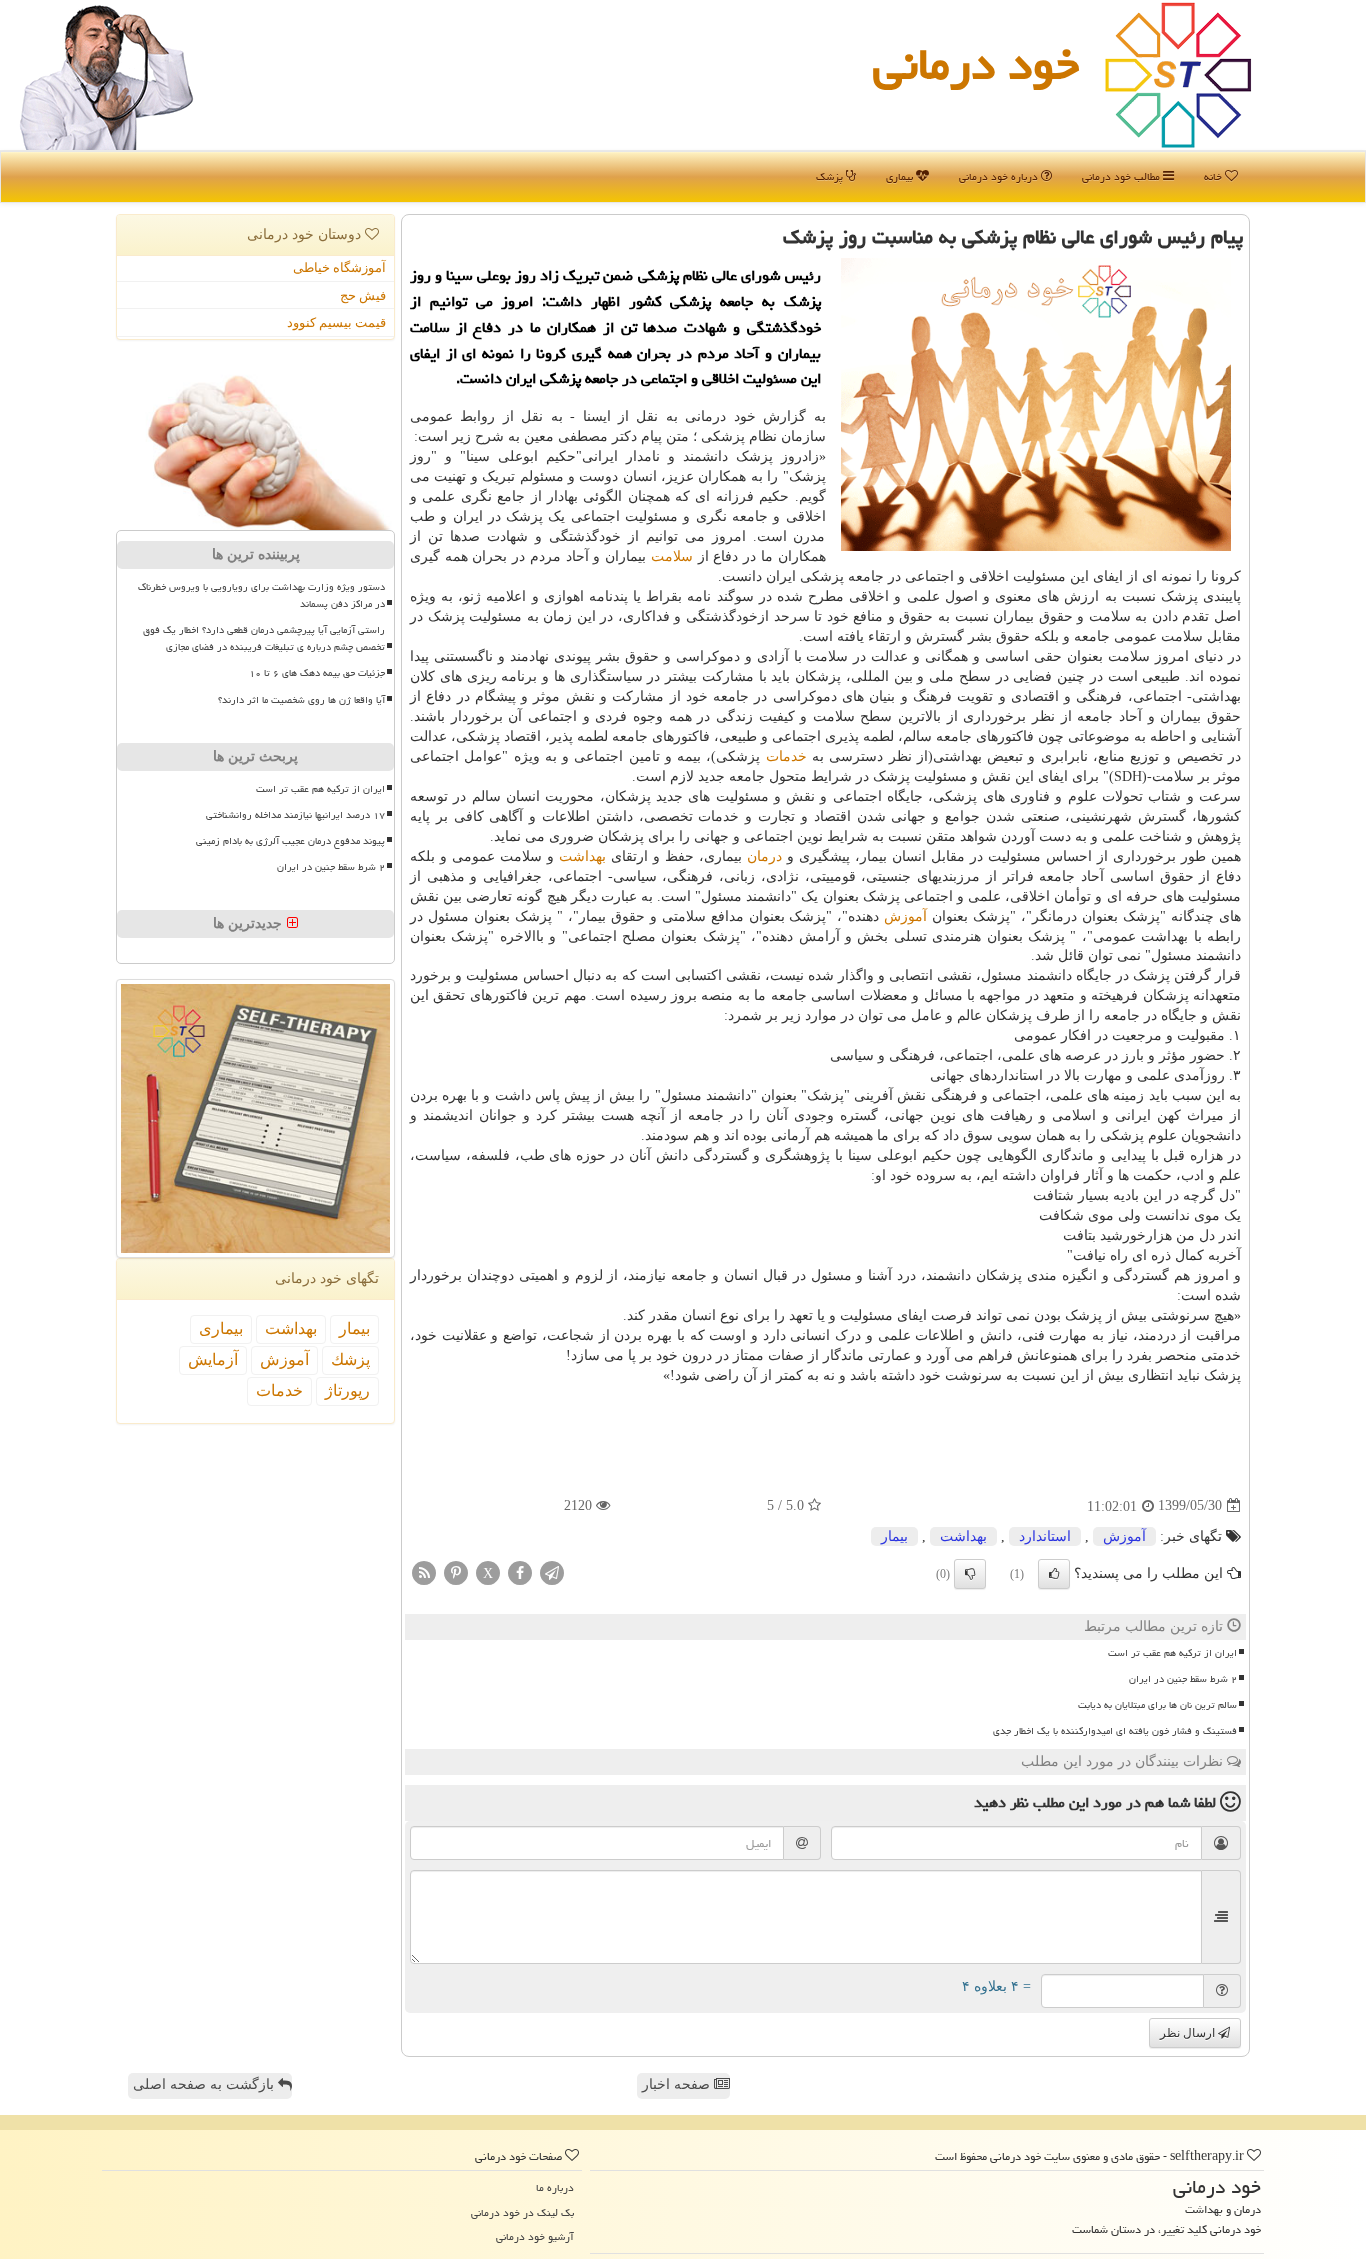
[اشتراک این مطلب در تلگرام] (552, 1571)
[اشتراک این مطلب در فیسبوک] (520, 1571)
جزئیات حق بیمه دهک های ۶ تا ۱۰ (317, 673)
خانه (1214, 176)
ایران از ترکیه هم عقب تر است (1172, 1653)
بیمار (894, 1536)
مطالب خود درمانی (1122, 176)
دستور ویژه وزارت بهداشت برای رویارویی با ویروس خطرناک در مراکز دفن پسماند (261, 595)
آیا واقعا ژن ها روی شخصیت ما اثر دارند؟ (301, 700)
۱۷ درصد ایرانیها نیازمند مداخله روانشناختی (295, 815)
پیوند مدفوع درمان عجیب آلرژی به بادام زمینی (290, 841)
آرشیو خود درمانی (535, 2236)
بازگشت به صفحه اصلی (205, 2084)
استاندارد (1045, 1536)
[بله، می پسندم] (1054, 1574)
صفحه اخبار (678, 2084)
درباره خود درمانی (1000, 176)
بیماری (901, 176)
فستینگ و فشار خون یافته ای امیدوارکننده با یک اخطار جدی (1115, 1731)
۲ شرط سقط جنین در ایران (1183, 1679)
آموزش (905, 916)
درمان (764, 856)
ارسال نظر (1189, 2033)
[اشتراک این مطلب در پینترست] (456, 1571)
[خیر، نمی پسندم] (970, 1574)
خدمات (786, 756)
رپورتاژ (347, 1390)
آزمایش (213, 1359)
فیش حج (363, 295)
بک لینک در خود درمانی (522, 2212)
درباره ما (555, 2187)
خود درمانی (976, 64)
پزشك (350, 1359)
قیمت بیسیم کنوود (336, 322)
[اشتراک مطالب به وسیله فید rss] (424, 1571)
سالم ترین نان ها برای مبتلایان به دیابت (1157, 1705)
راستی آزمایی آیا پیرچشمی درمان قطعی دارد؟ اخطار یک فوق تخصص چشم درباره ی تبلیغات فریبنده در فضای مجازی (264, 638)
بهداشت (582, 856)
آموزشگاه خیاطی (339, 267)
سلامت (672, 556)
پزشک (831, 176)
